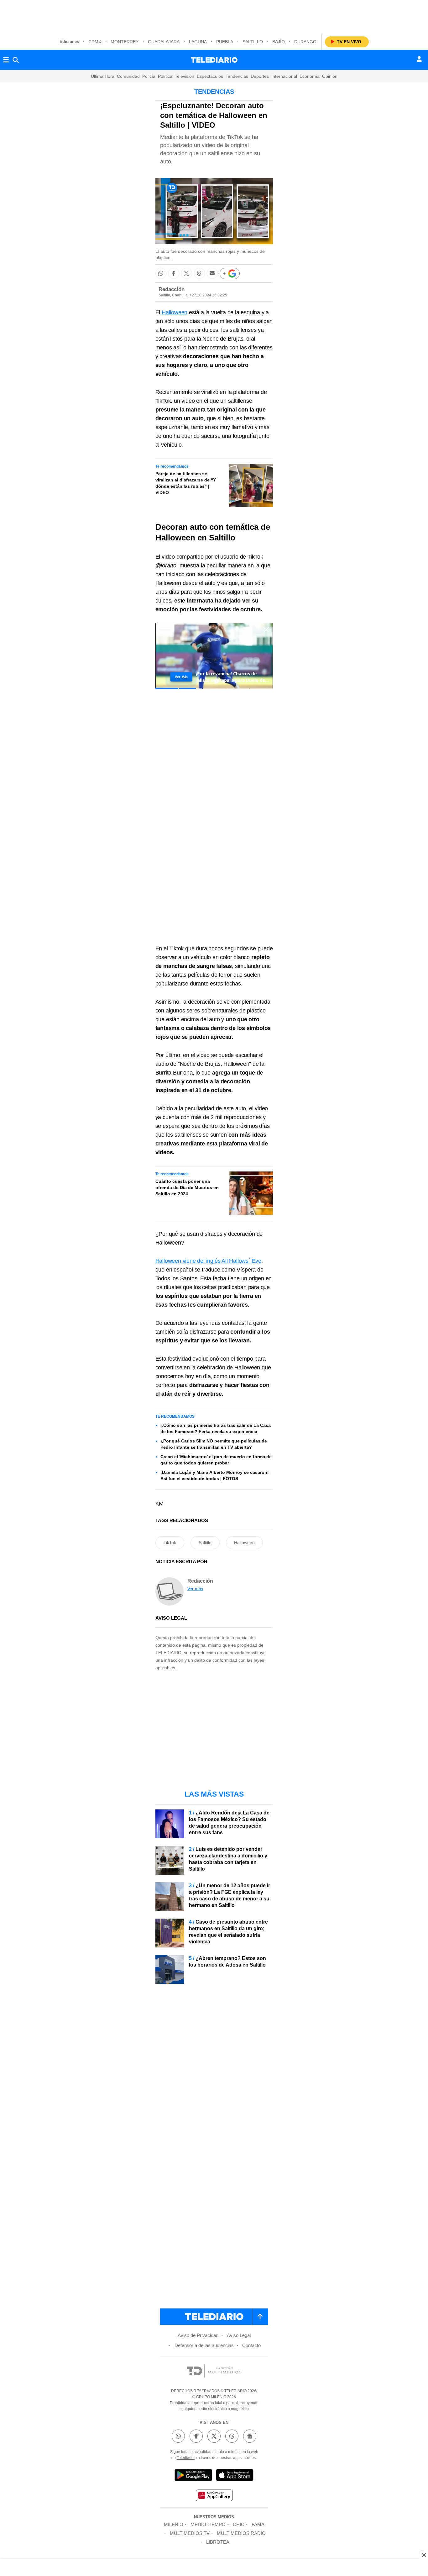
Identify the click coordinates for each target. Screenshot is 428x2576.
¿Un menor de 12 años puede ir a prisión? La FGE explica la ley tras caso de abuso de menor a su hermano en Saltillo (230, 1895)
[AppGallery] (214, 2496)
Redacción (172, 289)
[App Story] (235, 2476)
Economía (310, 76)
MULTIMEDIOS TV (190, 2533)
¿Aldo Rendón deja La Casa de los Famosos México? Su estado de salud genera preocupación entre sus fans (229, 1823)
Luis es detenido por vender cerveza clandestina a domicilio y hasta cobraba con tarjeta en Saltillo (228, 1859)
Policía (149, 76)
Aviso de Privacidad (198, 2335)
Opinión (330, 76)
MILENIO (174, 2524)
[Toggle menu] (6, 60)
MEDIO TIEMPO (208, 2524)
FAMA (258, 2524)
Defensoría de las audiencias (204, 2345)
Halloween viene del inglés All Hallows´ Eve (208, 1261)
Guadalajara (164, 42)
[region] (214, 16)
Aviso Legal (239, 2335)
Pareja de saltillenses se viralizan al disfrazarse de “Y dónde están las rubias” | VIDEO (186, 483)
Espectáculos (210, 76)
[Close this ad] (424, 2555)
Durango (305, 42)
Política (165, 76)
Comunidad (128, 76)
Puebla (225, 42)
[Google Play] (193, 2476)
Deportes (260, 76)
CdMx (95, 42)
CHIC (239, 2524)
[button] (161, 273)
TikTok (170, 1543)
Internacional (284, 76)
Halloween (175, 312)
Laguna (198, 42)
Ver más (195, 1589)
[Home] (214, 60)
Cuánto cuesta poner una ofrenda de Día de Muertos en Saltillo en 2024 (187, 1187)
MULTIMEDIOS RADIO (241, 2533)
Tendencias (237, 76)
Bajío (279, 42)
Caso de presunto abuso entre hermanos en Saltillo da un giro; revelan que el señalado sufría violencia (228, 1932)
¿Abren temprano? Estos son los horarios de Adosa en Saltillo (227, 1962)
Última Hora (103, 76)
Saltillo (253, 42)
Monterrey (125, 42)
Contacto (251, 2345)
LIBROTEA (218, 2542)
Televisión (185, 76)
